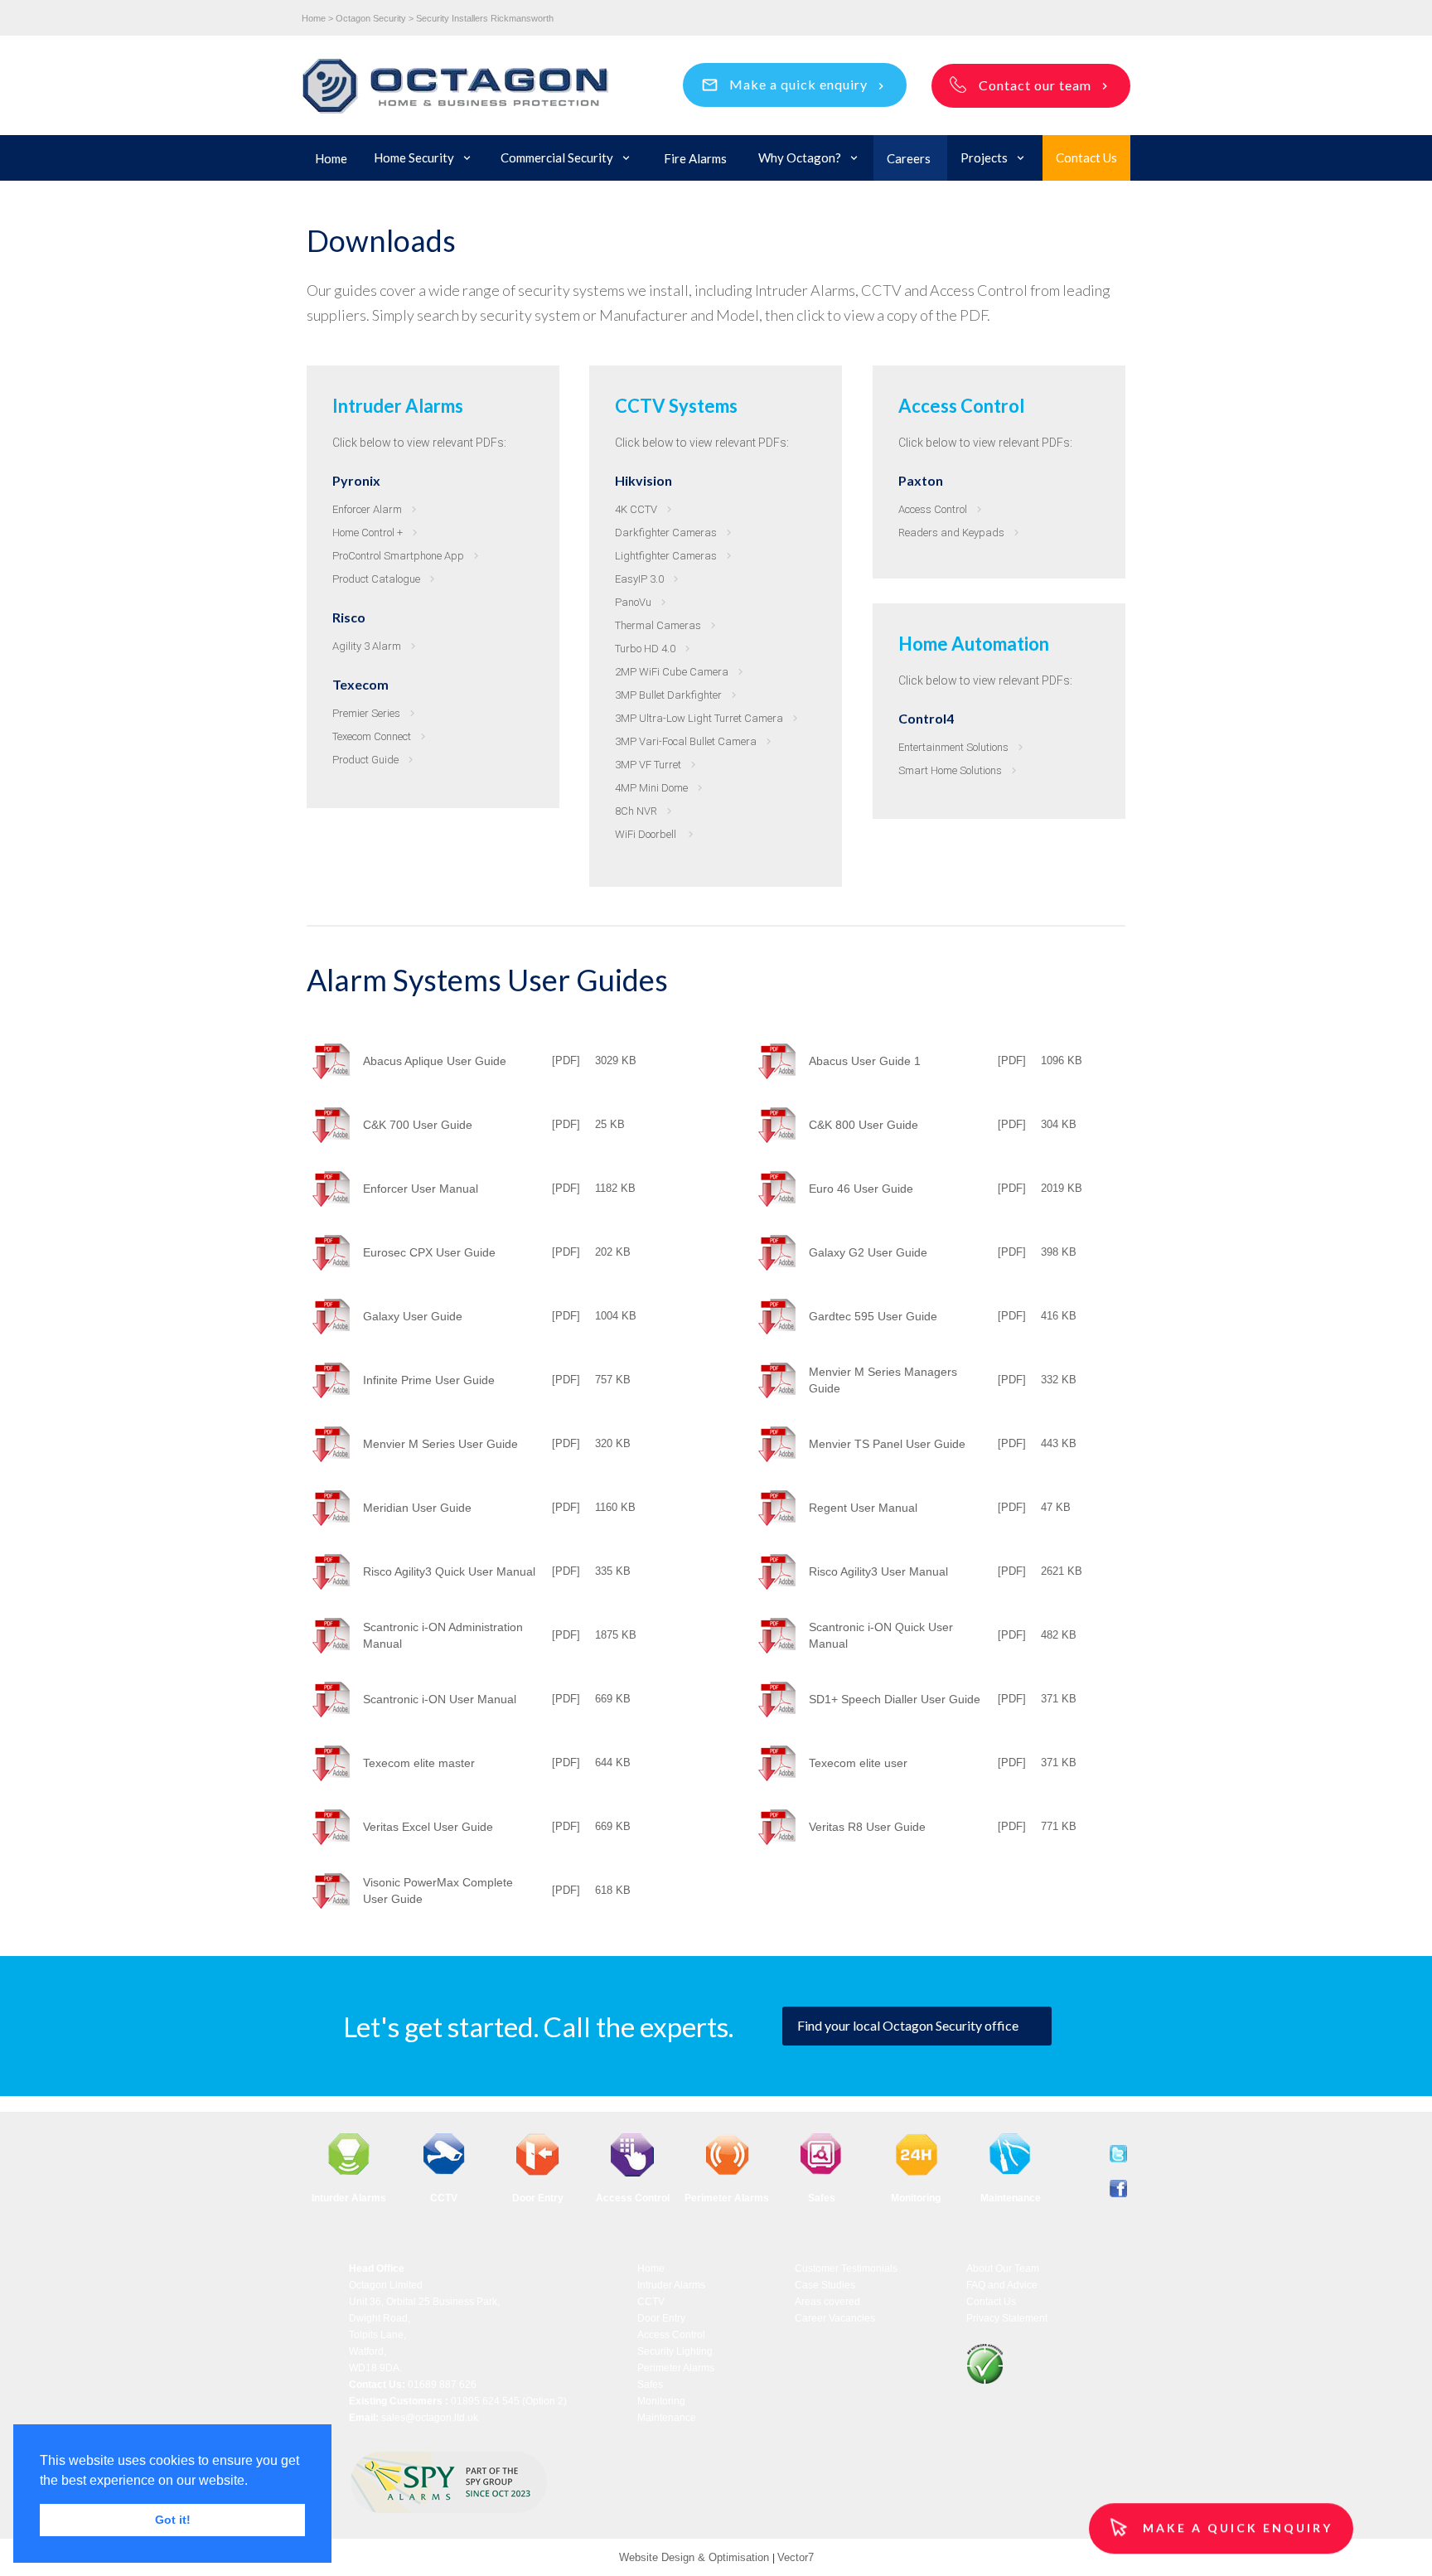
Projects (984, 157)
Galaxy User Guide (413, 1316)
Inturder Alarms (349, 2198)
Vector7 (796, 2557)
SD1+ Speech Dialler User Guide (895, 1699)
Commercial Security (557, 157)
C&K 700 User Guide (418, 1125)
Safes (650, 2385)
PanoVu (633, 602)
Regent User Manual (863, 1508)
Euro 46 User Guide (861, 1189)
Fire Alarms (695, 158)
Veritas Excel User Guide (428, 1827)
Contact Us (1086, 157)
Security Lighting (675, 2351)
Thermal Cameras (658, 625)
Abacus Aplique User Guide (435, 1061)
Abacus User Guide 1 (865, 1061)
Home (331, 158)
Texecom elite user (858, 1763)
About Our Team (1003, 2269)
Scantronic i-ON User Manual (440, 1699)
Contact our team (1035, 85)
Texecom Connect (372, 736)
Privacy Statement (1007, 2318)
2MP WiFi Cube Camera (672, 672)
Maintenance (667, 2418)
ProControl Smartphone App (398, 556)
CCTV (651, 2302)
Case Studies (825, 2285)
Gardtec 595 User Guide (873, 1316)
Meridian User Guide (417, 1508)
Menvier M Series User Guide (440, 1444)
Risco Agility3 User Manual (878, 1571)
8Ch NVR (636, 811)
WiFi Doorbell (647, 834)
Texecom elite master (419, 1763)
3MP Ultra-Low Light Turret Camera (699, 718)
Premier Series (366, 713)
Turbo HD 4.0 (645, 649)
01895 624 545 (485, 2401)
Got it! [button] (173, 2520)
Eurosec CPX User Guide (429, 1252)
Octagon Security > (375, 18)
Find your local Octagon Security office (908, 2025)
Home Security (414, 157)
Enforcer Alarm (367, 509)
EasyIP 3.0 (639, 579)
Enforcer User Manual (421, 1189)
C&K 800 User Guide (864, 1125)
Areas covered (827, 2302)
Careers (909, 158)
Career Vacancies (835, 2318)
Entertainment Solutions (953, 747)
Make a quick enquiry (798, 84)
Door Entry (538, 2198)
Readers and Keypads (951, 533)
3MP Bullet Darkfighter (668, 695)
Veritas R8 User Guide (867, 1827)
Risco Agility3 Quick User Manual (449, 1571)
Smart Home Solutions (950, 770)
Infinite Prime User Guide (429, 1380)
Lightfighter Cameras (666, 556)
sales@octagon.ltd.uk (430, 2418)
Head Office (377, 2269)
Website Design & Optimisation (696, 2557)
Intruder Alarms (671, 2285)
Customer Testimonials (846, 2269)
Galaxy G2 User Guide (868, 1252)
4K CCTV (636, 509)
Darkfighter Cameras (666, 533)
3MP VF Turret (648, 765)
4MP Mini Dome (651, 788)
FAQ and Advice (1002, 2285)
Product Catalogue (376, 579)
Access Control (933, 509)
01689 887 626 (442, 2385)
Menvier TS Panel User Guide (887, 1444)
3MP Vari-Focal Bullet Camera (686, 741)
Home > (317, 18)
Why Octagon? (800, 157)
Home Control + (368, 533)
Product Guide (365, 760)
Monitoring (661, 2401)
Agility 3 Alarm (367, 646)
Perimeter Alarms (727, 2198)
